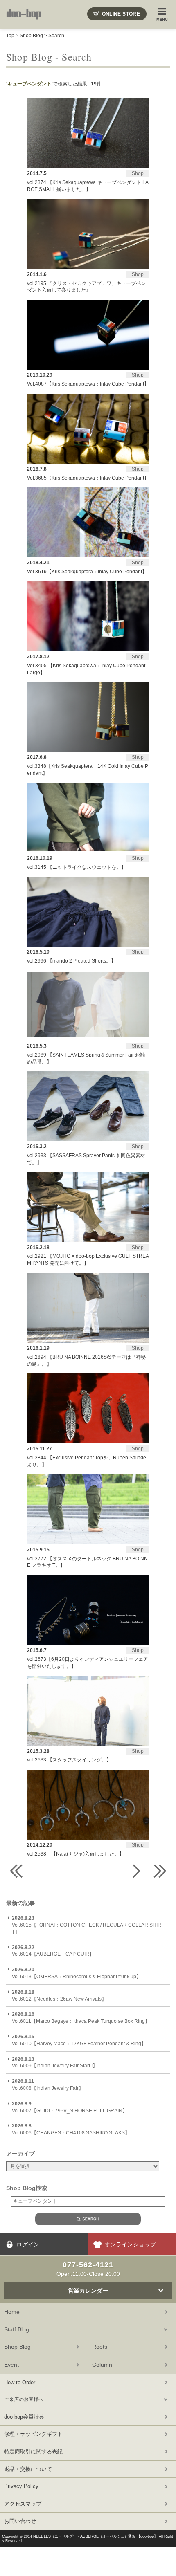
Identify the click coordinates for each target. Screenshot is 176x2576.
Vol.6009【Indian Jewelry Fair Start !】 (55, 2063)
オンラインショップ (130, 2244)
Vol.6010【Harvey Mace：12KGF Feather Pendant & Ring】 (79, 2040)
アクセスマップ (23, 2504)
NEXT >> (135, 1871)
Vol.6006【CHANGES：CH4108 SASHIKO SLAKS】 (71, 2129)
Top (10, 36)
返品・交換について (28, 2469)
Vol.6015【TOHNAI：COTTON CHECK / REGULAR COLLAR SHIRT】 (87, 1925)
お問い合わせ (20, 2521)
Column (102, 2365)
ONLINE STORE (121, 14)
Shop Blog (31, 36)
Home (12, 2312)
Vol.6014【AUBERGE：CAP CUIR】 (53, 1951)
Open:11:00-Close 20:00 (88, 2269)
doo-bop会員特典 (24, 2417)
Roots (100, 2347)
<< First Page (16, 1871)
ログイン (28, 2244)
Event (11, 2365)
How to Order (20, 2382)
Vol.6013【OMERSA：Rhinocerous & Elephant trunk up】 (77, 1973)
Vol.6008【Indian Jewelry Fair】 (48, 2085)
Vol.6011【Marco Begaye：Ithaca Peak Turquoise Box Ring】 (81, 2018)
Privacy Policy (21, 2486)
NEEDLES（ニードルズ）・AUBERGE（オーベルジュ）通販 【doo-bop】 (95, 2536)
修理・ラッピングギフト (33, 2434)
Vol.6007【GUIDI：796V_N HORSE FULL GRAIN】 (70, 2107)
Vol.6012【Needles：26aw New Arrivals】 (59, 1996)
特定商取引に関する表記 (33, 2451)
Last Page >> (160, 1871)
